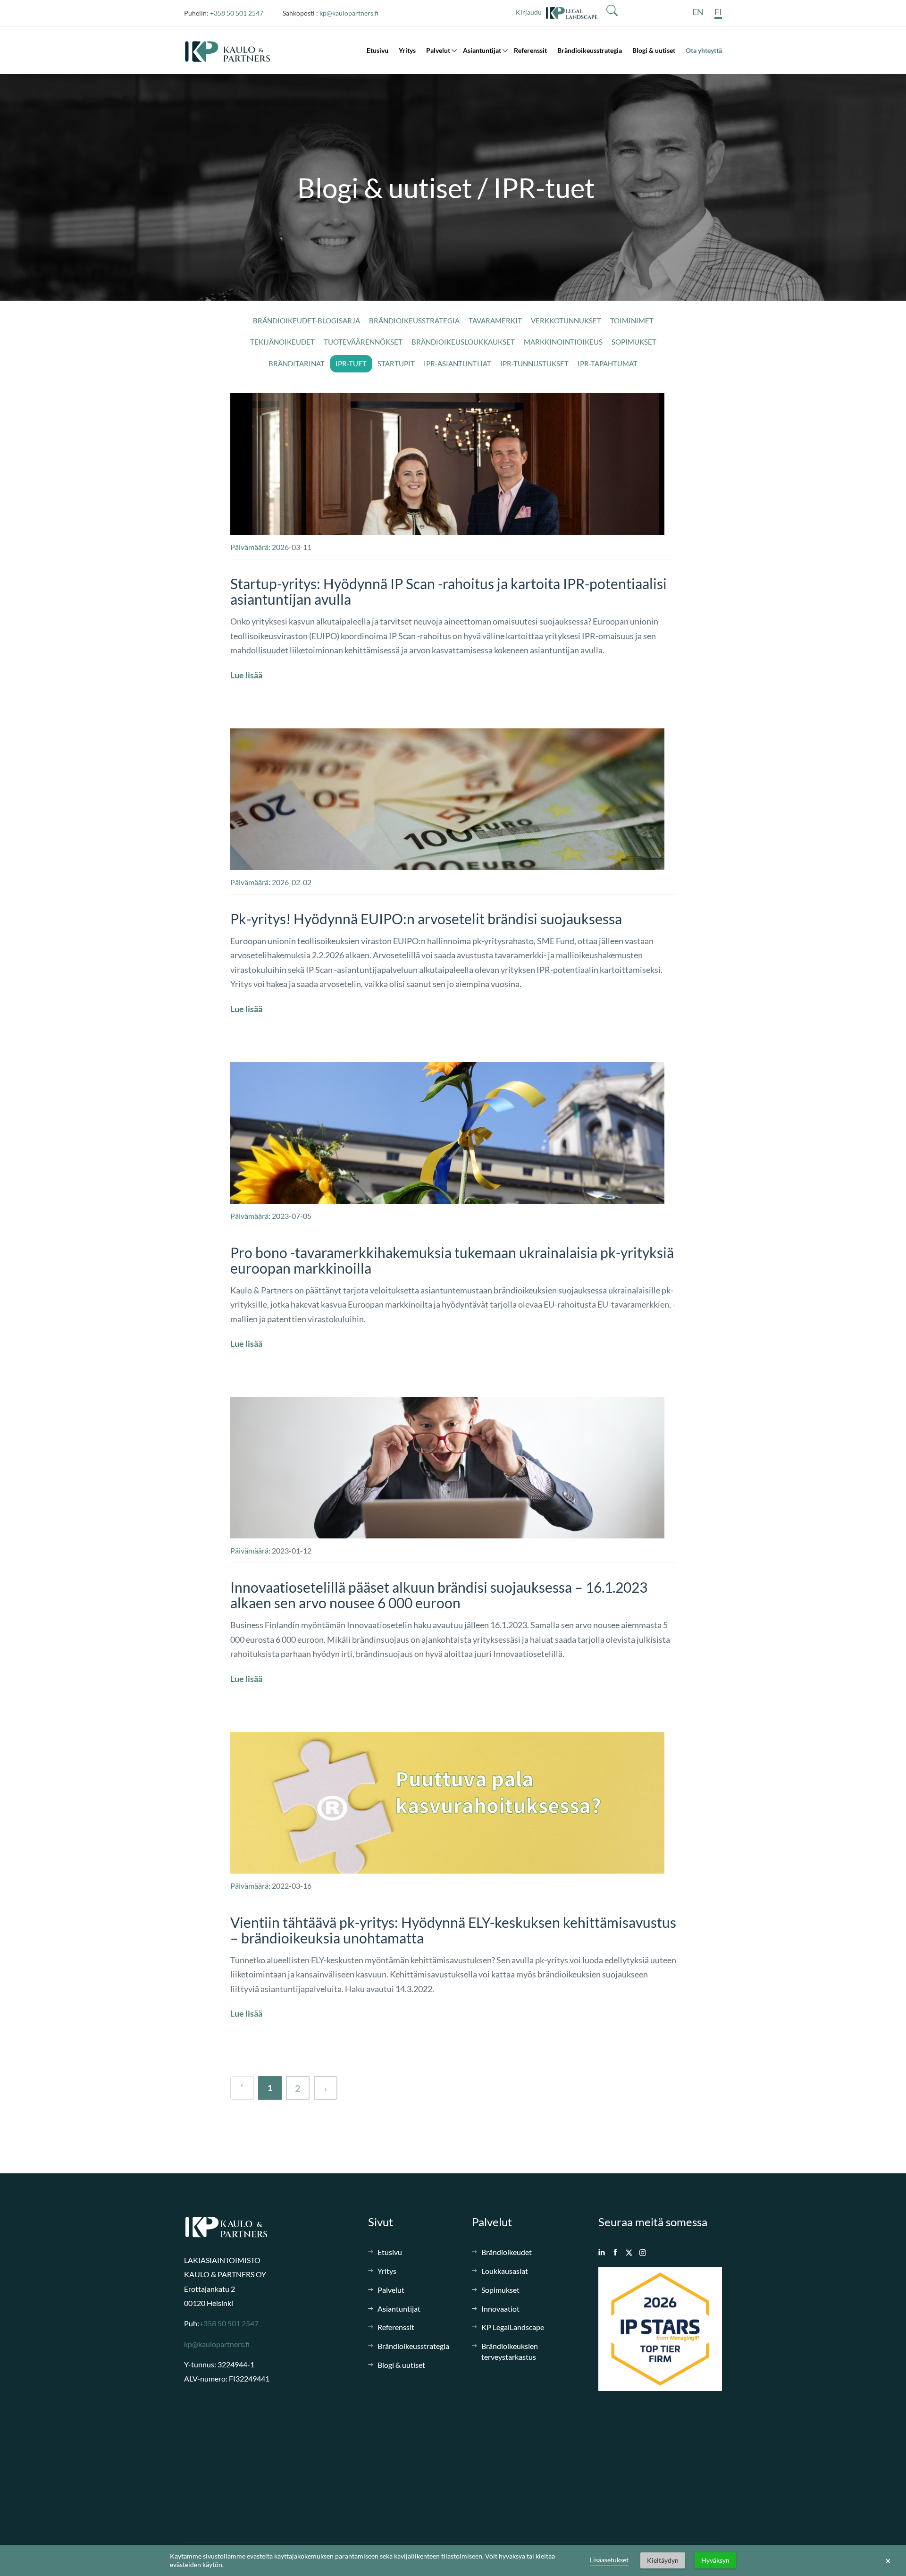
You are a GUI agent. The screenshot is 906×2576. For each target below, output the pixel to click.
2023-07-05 (292, 1216)
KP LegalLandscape (513, 2327)
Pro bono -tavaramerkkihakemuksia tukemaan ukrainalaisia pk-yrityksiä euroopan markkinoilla (452, 1260)
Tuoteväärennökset (363, 342)
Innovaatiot (500, 2309)
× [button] (888, 2560)
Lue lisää (246, 675)
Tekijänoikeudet (282, 342)
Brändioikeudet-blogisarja (306, 321)
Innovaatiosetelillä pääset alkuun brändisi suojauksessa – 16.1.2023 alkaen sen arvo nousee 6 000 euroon (439, 1595)
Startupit (396, 363)
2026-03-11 (292, 547)
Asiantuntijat (482, 50)
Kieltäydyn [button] (663, 2560)
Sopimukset (634, 342)
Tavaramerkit (495, 321)
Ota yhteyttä (704, 50)
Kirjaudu (531, 12)
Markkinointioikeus (563, 342)
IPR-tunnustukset (534, 363)
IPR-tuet (351, 363)
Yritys (407, 50)
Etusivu (377, 50)
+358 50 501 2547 (237, 13)
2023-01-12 (292, 1550)
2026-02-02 (292, 882)
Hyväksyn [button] (715, 2560)
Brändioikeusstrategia (590, 50)
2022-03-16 (292, 1886)
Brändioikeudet (507, 2252)
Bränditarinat (297, 363)
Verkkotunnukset (566, 321)
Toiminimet (632, 321)
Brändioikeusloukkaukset (463, 342)
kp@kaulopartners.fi (349, 13)
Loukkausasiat (505, 2271)
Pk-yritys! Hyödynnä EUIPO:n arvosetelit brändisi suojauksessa (426, 919)
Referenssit (530, 50)
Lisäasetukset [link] (609, 2560)
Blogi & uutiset (654, 50)
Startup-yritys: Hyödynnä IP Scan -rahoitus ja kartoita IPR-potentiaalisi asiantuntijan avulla (449, 591)
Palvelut (438, 50)
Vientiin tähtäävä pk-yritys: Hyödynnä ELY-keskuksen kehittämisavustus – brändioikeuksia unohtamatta (453, 1930)
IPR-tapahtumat (608, 363)
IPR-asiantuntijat (457, 363)
